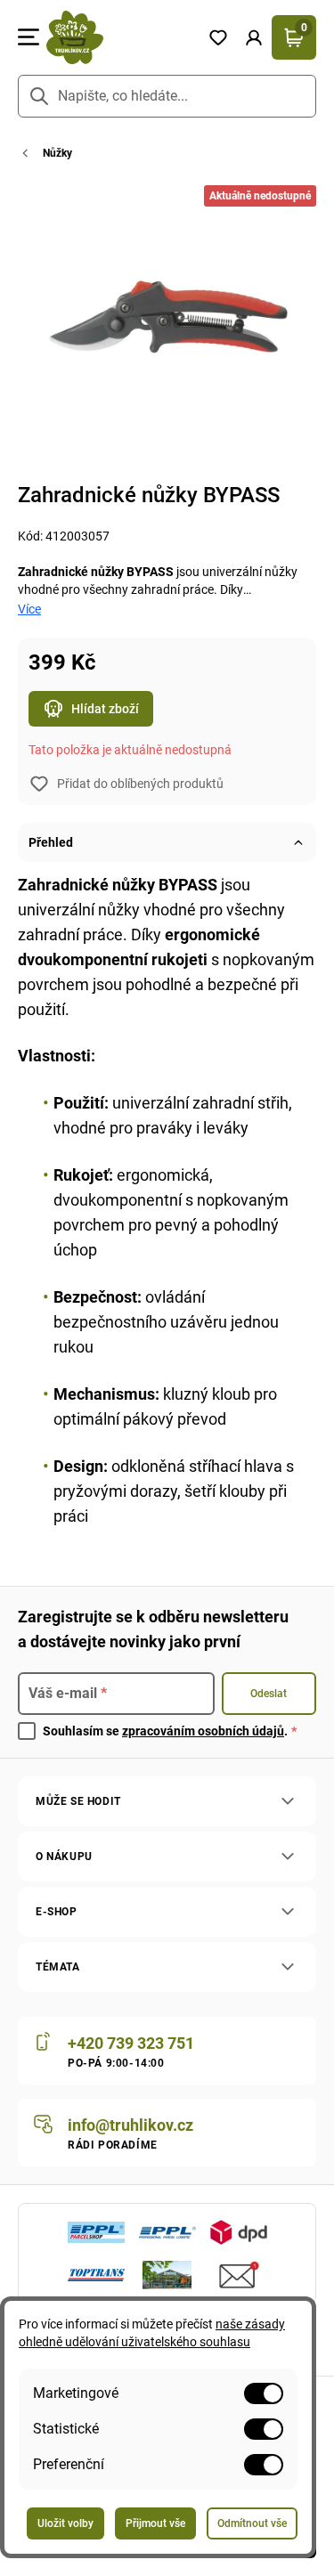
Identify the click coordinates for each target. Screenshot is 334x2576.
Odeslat (269, 1694)
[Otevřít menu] (29, 37)
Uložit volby (65, 2523)
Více (29, 609)
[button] (254, 37)
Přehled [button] (51, 842)
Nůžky (57, 153)
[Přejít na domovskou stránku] (120, 37)
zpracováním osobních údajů (203, 1731)
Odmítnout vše (252, 2523)
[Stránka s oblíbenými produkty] (218, 37)
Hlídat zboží (105, 709)
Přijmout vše (155, 2523)
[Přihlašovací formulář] (254, 37)
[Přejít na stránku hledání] (39, 96)
